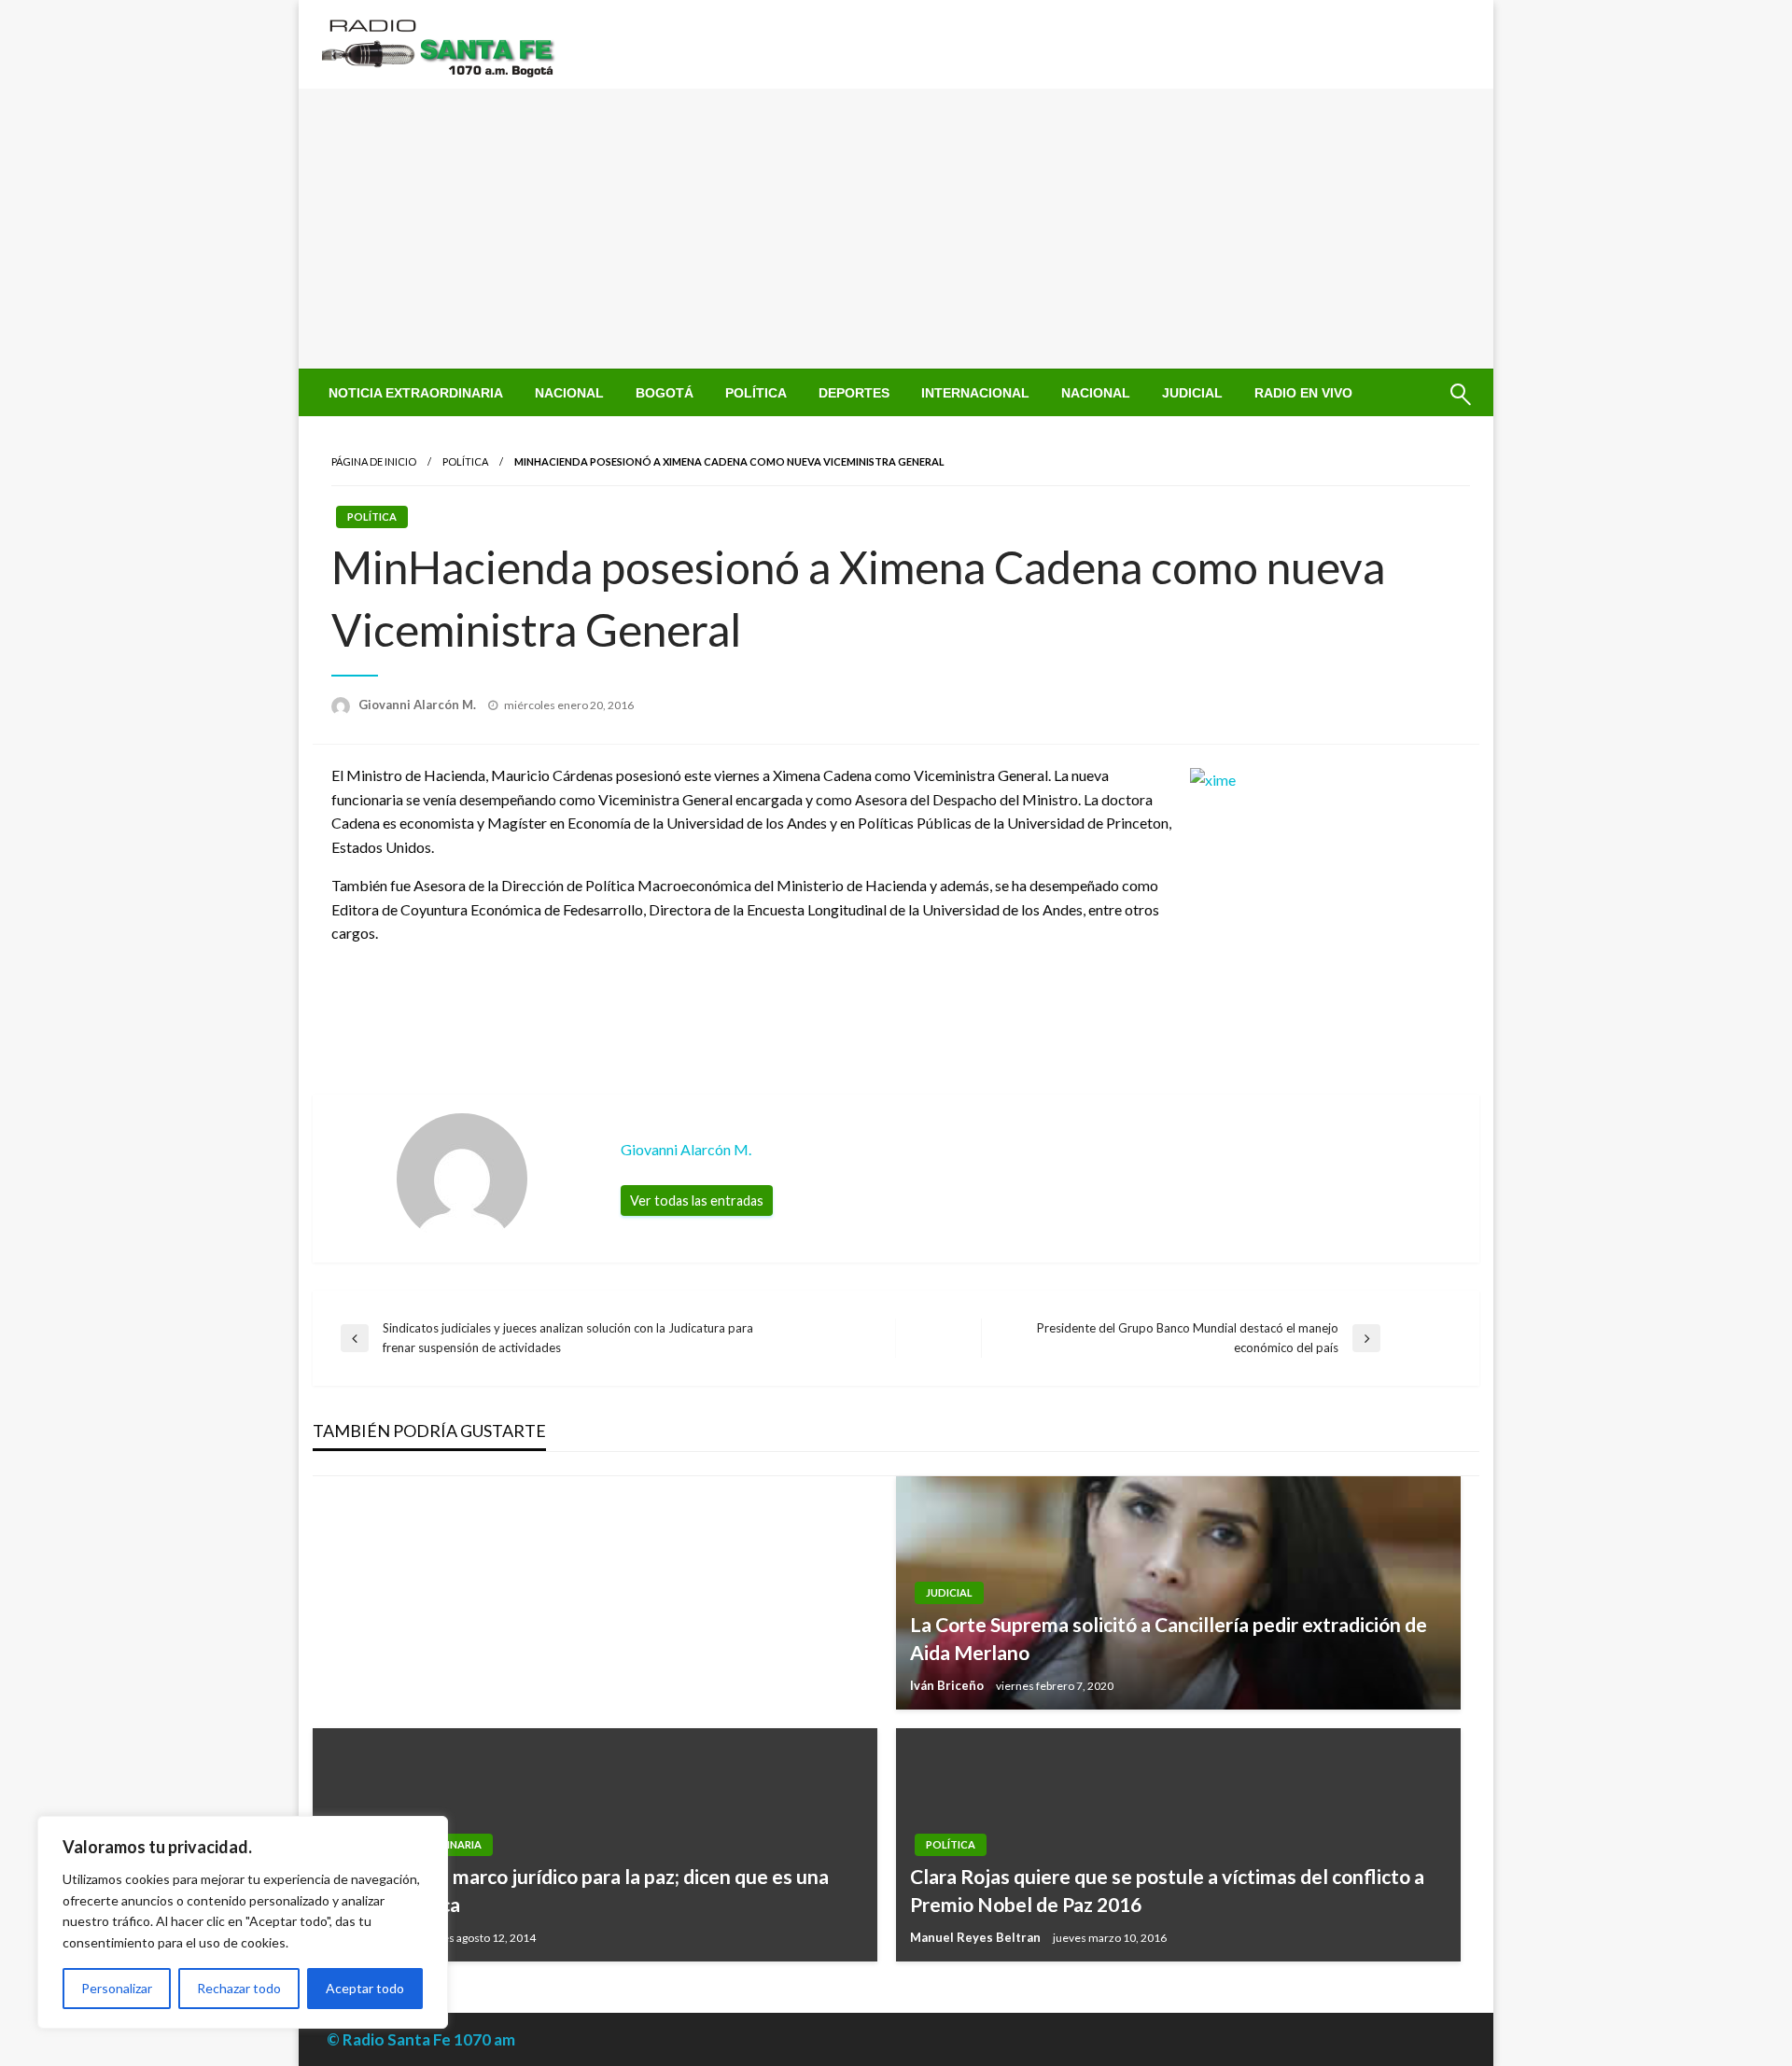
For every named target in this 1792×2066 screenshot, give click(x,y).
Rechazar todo (239, 1988)
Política (756, 393)
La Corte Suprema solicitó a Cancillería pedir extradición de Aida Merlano (1169, 1638)
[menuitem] (416, 393)
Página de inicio (374, 461)
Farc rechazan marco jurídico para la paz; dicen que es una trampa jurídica (578, 1890)
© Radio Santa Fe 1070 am (421, 2039)
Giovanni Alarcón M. (419, 705)
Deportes (854, 393)
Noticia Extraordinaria (416, 393)
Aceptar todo (365, 1988)
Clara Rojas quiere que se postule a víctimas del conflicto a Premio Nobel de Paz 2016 (1167, 1890)
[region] (243, 1922)
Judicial (1192, 393)
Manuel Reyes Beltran (977, 1937)
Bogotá (665, 393)
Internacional (975, 393)
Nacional (569, 393)
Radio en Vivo (1303, 393)
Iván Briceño (948, 1685)
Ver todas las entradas (697, 1201)
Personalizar (117, 1988)
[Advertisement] (896, 229)
